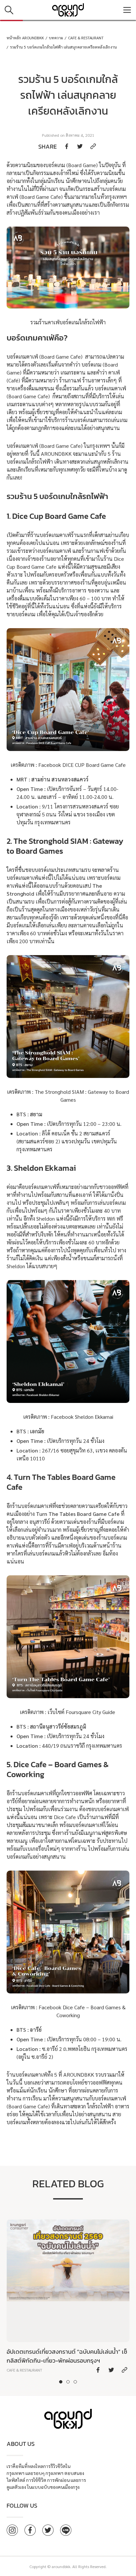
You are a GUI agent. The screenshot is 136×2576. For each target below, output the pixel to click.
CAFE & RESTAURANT (86, 38)
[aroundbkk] (68, 10)
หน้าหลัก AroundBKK (25, 38)
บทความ (56, 38)
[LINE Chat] (66, 2530)
